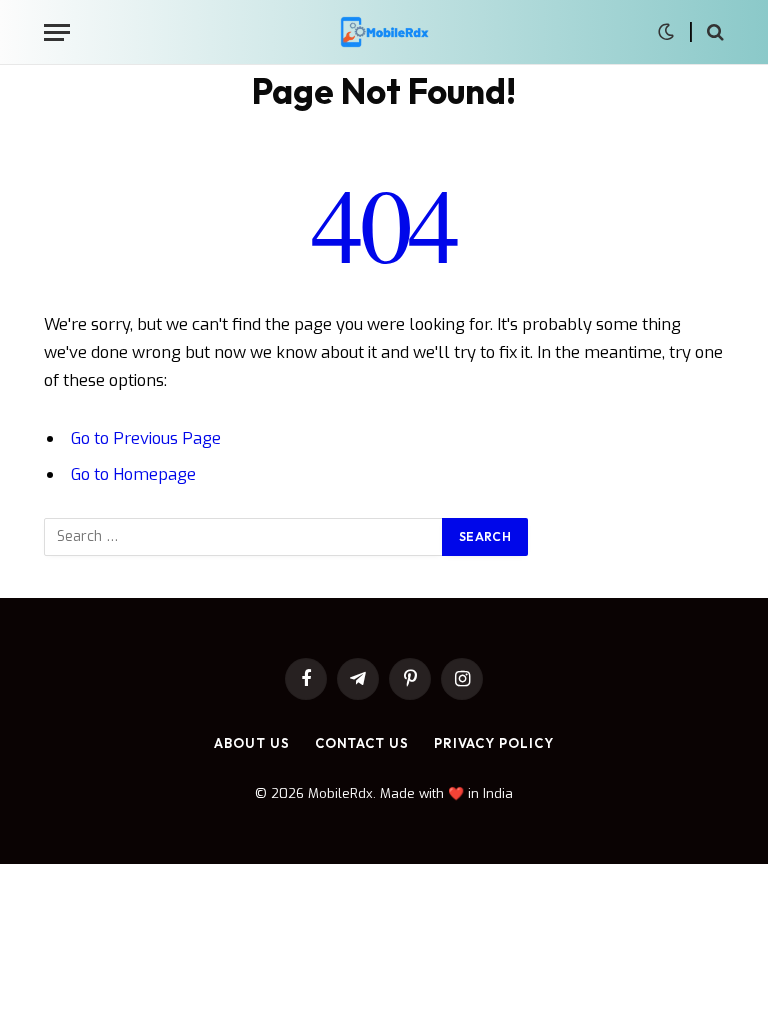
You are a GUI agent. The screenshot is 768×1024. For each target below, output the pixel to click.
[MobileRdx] (384, 32)
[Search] (713, 32)
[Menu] (57, 32)
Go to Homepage (133, 474)
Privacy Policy (494, 743)
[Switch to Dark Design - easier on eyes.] (666, 32)
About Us (251, 743)
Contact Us (362, 743)
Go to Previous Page (146, 438)
